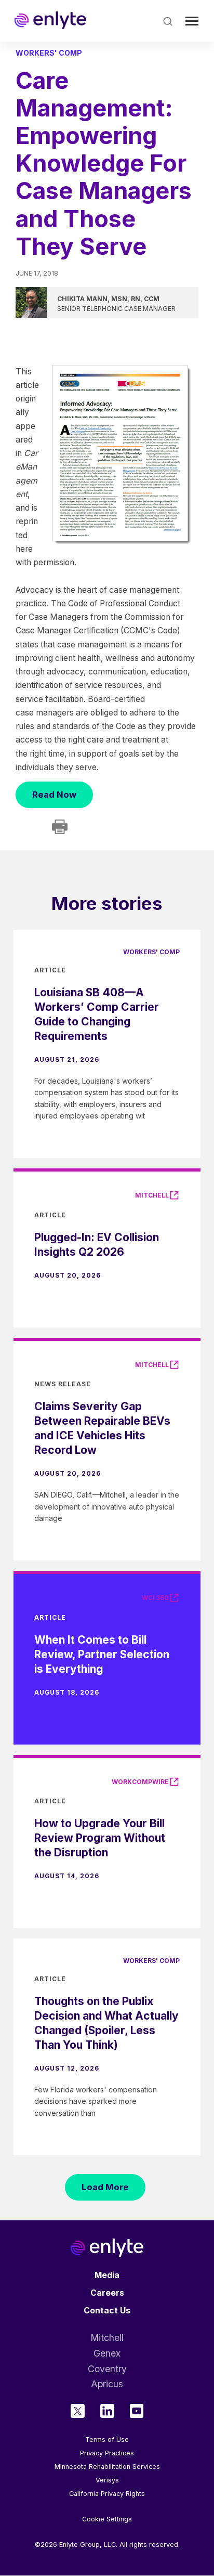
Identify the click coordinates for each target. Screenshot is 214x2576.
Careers (107, 2293)
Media (107, 2275)
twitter (78, 2411)
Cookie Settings (107, 2519)
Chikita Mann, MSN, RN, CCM (108, 299)
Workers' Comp (49, 53)
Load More (105, 2187)
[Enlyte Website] (107, 2248)
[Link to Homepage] (50, 21)
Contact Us (107, 2311)
